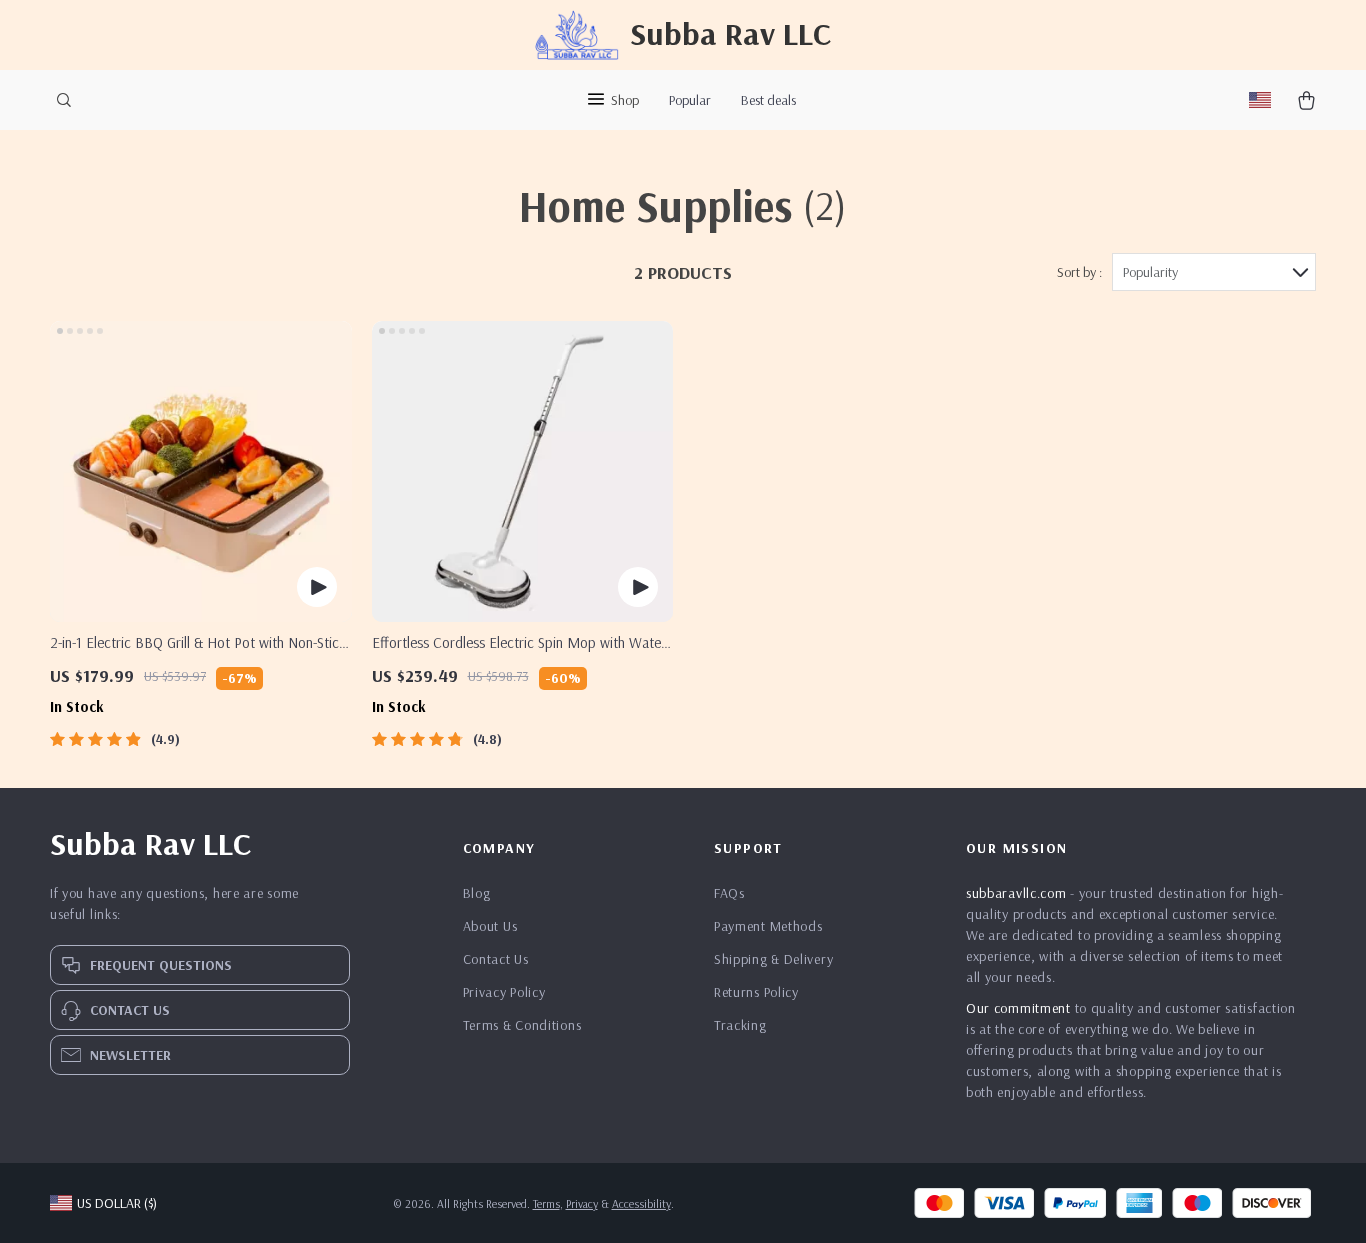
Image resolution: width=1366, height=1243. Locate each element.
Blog (477, 893)
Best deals (768, 100)
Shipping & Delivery (773, 959)
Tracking (740, 1025)
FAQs (729, 893)
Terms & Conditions (522, 1025)
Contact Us (496, 959)
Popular (690, 100)
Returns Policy (756, 992)
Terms (546, 1203)
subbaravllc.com (1016, 893)
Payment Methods (768, 926)
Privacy (582, 1203)
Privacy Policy (504, 992)
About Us (490, 926)
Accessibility (641, 1203)
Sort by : (1079, 272)
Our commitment (1018, 1008)
